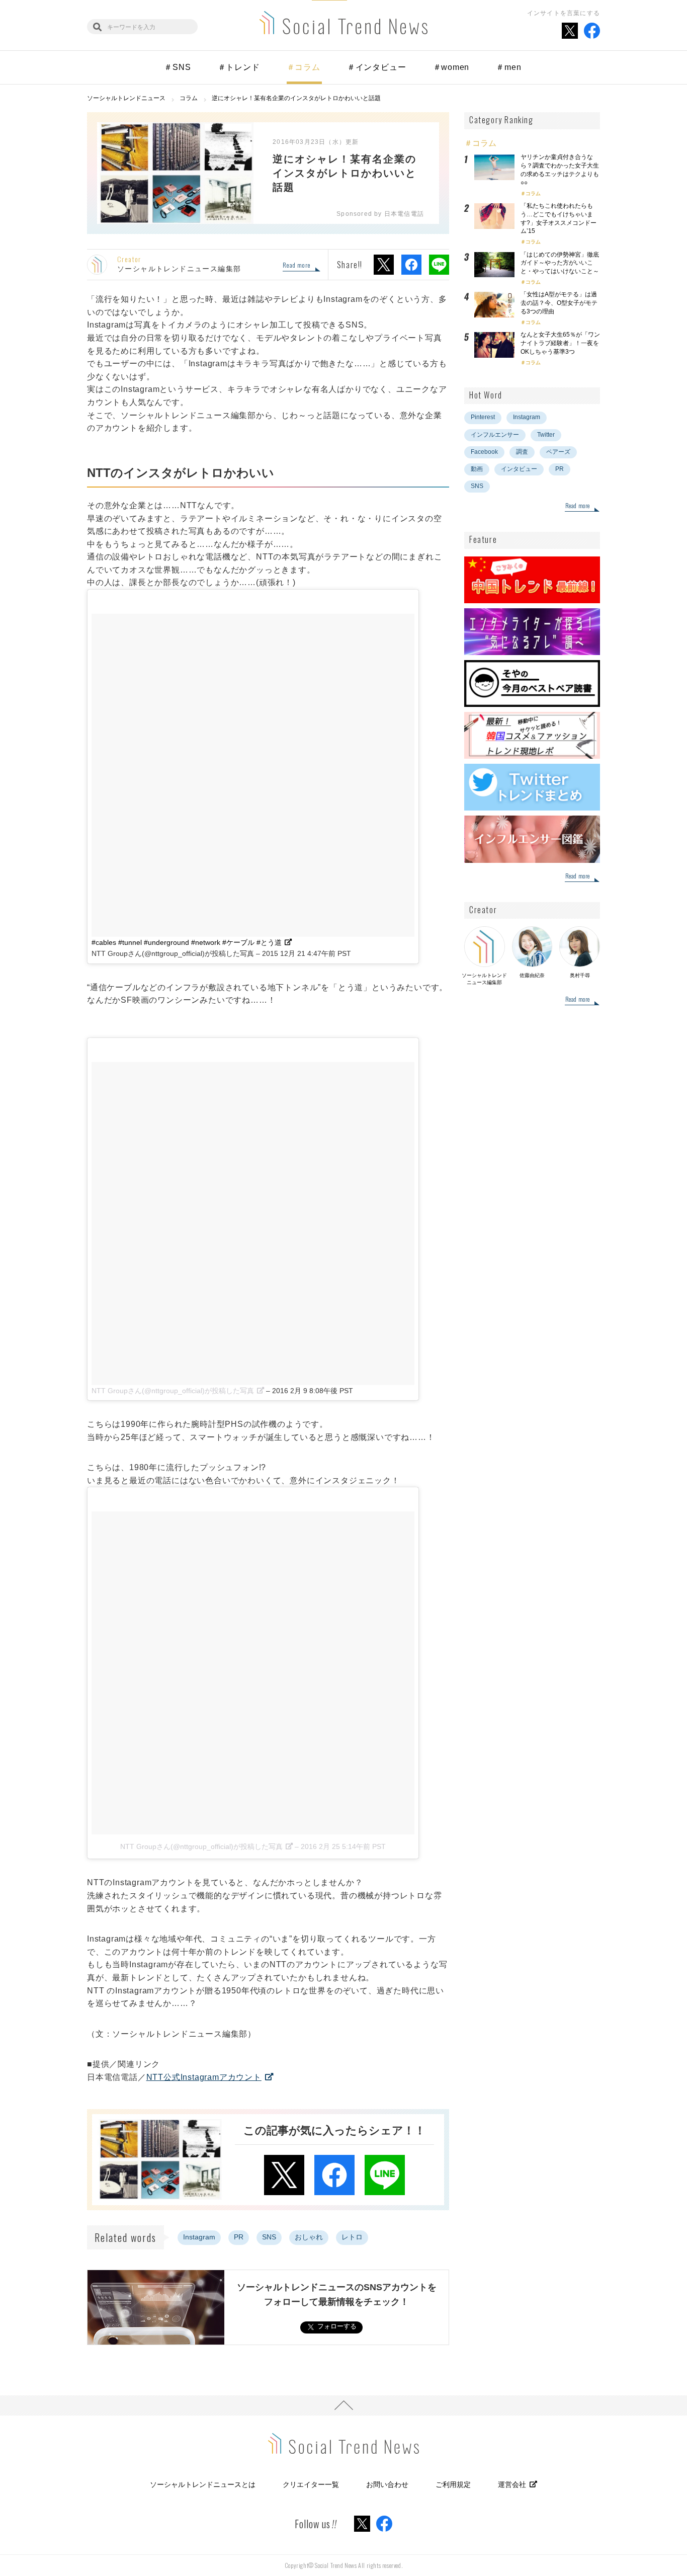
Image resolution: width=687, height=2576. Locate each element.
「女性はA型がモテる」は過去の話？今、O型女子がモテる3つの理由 (559, 303)
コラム (533, 193)
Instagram (199, 2237)
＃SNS (177, 67)
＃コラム (304, 67)
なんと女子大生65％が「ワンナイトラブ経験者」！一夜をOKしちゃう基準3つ (560, 343)
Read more (296, 266)
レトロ (352, 2237)
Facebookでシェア (411, 265)
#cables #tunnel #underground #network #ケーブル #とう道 (187, 942)
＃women (451, 67)
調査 (522, 452)
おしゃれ (309, 2237)
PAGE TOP (343, 2405)
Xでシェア (384, 265)
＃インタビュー (377, 67)
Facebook (484, 452)
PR (239, 2237)
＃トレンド (239, 67)
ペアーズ (558, 452)
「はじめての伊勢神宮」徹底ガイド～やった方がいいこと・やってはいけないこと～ (560, 263)
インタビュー (519, 469)
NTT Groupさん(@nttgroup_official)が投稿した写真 (173, 1391)
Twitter (546, 435)
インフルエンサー (495, 435)
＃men (508, 67)
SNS (269, 2237)
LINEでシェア (439, 265)
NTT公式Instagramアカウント (204, 2077)
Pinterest (483, 417)
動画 (477, 469)
